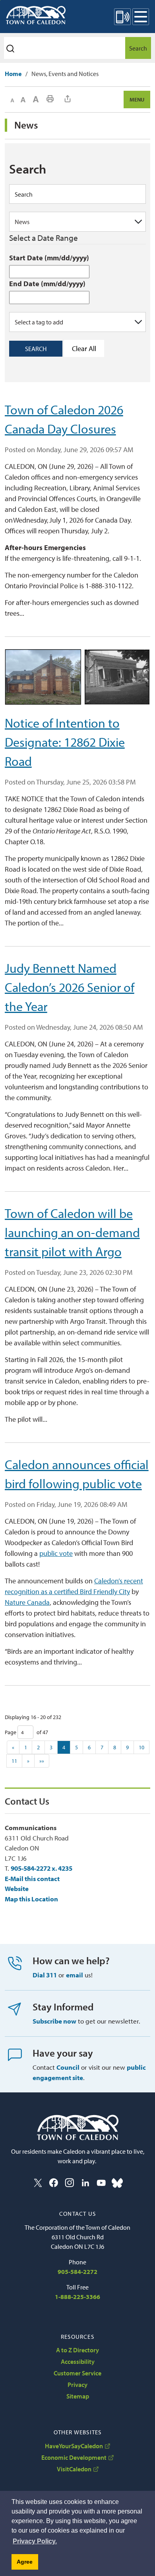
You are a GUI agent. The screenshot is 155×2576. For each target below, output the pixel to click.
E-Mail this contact (32, 1878)
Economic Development (74, 2457)
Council (68, 2067)
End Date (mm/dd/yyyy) (47, 284)
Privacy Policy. (35, 2541)
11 (14, 1761)
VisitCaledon (74, 2469)
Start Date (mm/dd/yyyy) (49, 258)
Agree (25, 2562)
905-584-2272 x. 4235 (42, 1868)
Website (17, 1888)
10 (141, 1747)
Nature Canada (27, 1602)
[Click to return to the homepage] (36, 15)
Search (138, 48)
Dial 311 (45, 1975)
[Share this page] (68, 99)
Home (13, 74)
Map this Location (31, 1899)
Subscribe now (54, 2021)
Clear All (84, 348)
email (75, 1975)
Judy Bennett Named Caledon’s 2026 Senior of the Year (70, 987)
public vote (56, 1553)
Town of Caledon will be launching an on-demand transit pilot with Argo (72, 1232)
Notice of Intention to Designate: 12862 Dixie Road (65, 742)
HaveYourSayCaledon (74, 2446)
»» (42, 1761)
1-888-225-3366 (77, 2297)
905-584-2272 (77, 2272)
